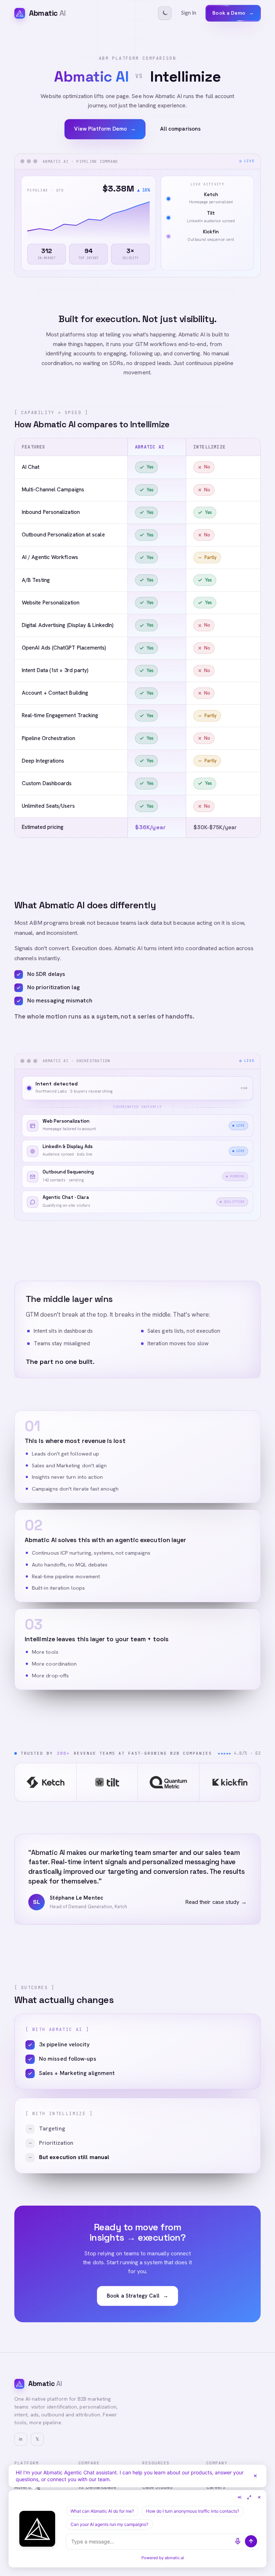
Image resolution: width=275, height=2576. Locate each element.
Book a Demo (233, 13)
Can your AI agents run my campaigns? (109, 2524)
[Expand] (249, 2497)
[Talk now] (238, 2541)
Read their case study (216, 1902)
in (21, 2439)
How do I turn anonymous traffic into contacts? (193, 2511)
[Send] (251, 2541)
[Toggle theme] (165, 13)
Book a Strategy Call (137, 2296)
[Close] (255, 2476)
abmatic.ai (174, 2558)
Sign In (189, 13)
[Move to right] (239, 2497)
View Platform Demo (105, 129)
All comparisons (180, 129)
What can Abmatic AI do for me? (102, 2511)
